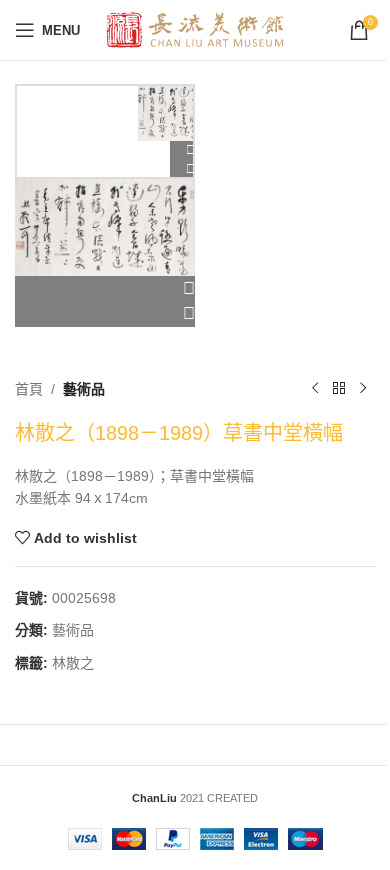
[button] (105, 289)
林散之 (73, 663)
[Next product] (363, 389)
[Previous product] (315, 389)
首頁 (29, 389)
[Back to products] (339, 389)
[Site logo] (195, 29)
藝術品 (84, 389)
